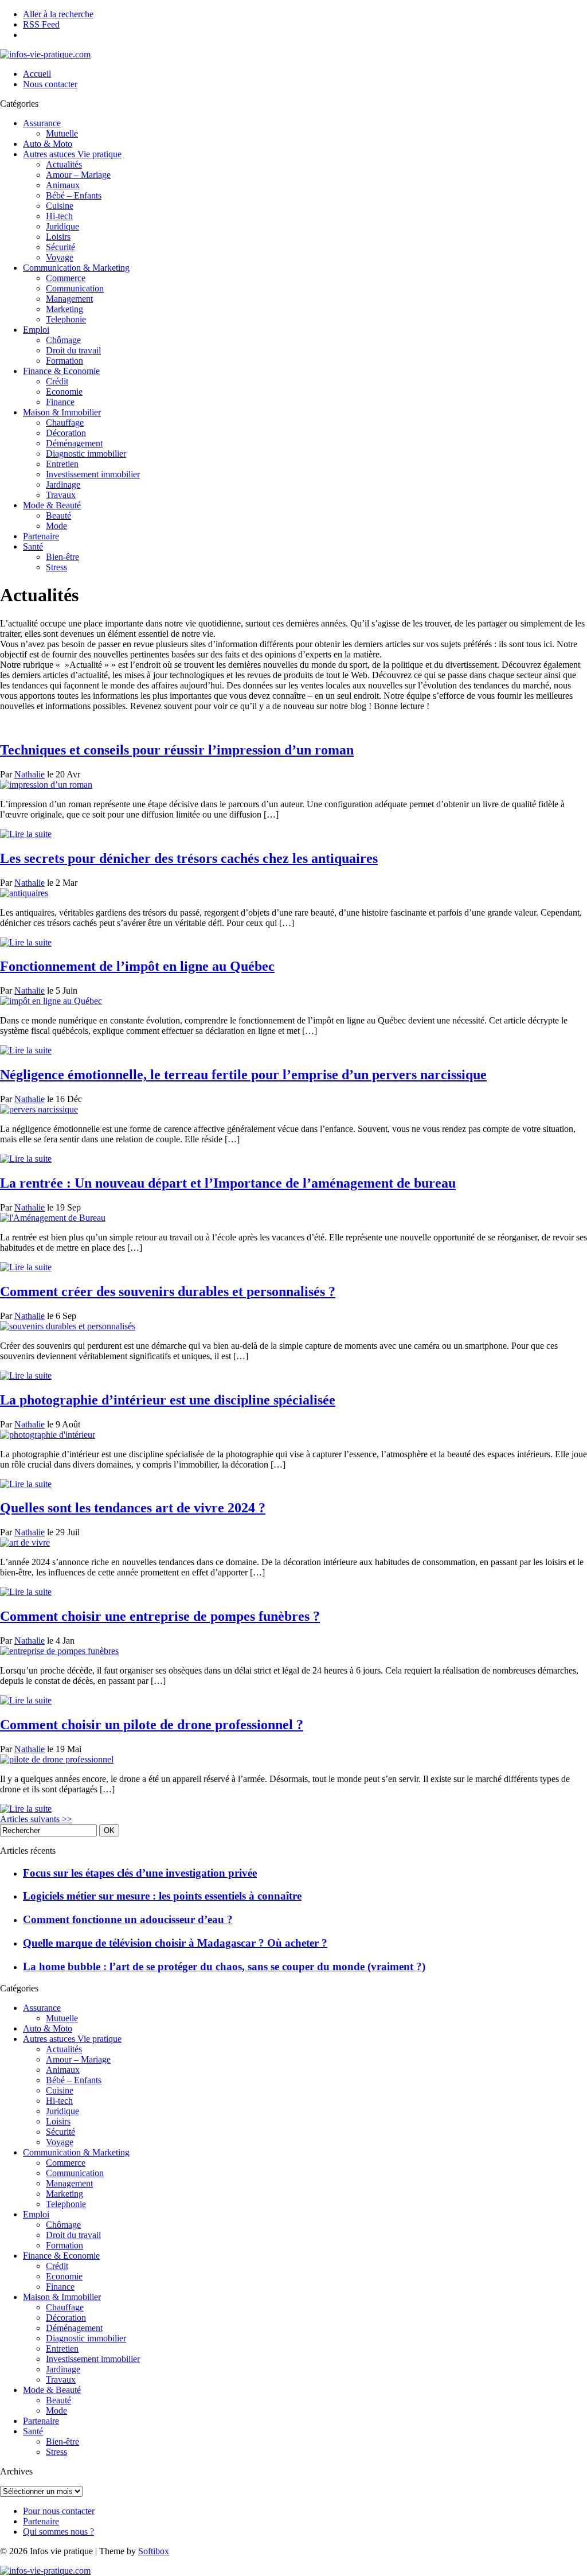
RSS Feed (41, 24)
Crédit (57, 381)
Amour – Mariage (78, 175)
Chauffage (65, 423)
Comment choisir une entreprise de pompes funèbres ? (160, 1616)
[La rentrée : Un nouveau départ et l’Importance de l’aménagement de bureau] (53, 1218)
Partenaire (41, 536)
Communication (75, 288)
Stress (56, 567)
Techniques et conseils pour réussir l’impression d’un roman (177, 750)
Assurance (42, 123)
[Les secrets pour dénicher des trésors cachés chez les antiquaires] (24, 893)
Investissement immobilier (93, 474)
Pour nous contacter (59, 2511)
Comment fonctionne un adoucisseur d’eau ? (128, 1919)
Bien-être (62, 557)
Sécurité (60, 247)
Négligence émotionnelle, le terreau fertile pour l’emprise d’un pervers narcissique (243, 1075)
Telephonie (66, 319)
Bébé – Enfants (74, 195)
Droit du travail (73, 350)
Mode (56, 526)
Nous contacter (50, 84)
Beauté (58, 515)
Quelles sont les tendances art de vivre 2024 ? (133, 1508)
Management (69, 299)
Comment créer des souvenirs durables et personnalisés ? (168, 1291)
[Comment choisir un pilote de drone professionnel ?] (57, 1759)
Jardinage (63, 485)
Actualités (64, 164)
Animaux (63, 185)
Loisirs (58, 237)
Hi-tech (59, 216)
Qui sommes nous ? (58, 2532)
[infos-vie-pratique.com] (45, 54)
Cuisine (60, 206)
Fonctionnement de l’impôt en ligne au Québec (137, 966)
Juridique (62, 226)
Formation (64, 361)
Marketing (64, 309)
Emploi (36, 330)
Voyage (60, 257)
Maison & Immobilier (62, 412)
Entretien (62, 464)
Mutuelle (62, 133)
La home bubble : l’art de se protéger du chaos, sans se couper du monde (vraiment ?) (224, 1966)
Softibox (154, 2551)
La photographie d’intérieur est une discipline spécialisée (168, 1400)
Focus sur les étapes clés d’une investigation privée (140, 1873)
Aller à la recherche (58, 14)
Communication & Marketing (76, 268)
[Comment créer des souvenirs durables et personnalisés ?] (68, 1326)
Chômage (63, 340)
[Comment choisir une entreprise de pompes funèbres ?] (59, 1651)
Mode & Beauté (52, 505)
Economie (64, 392)
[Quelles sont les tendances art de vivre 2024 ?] (25, 1542)
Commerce (66, 278)
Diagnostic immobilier (86, 454)
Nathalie (30, 774)
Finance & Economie (61, 371)
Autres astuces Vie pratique (72, 154)
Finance (60, 402)
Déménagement (74, 443)
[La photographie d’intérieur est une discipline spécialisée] (48, 1435)
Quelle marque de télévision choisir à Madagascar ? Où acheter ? (175, 1943)
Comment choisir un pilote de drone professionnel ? (152, 1725)
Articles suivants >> (36, 1819)
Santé (33, 546)
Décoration (66, 433)
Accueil (37, 74)
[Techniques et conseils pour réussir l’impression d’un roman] (46, 785)
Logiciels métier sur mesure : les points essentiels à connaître (162, 1896)
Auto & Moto (48, 144)
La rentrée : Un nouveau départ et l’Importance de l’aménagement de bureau (228, 1183)
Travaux (61, 495)
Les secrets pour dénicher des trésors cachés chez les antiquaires (189, 858)
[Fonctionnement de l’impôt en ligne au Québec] (51, 1001)
